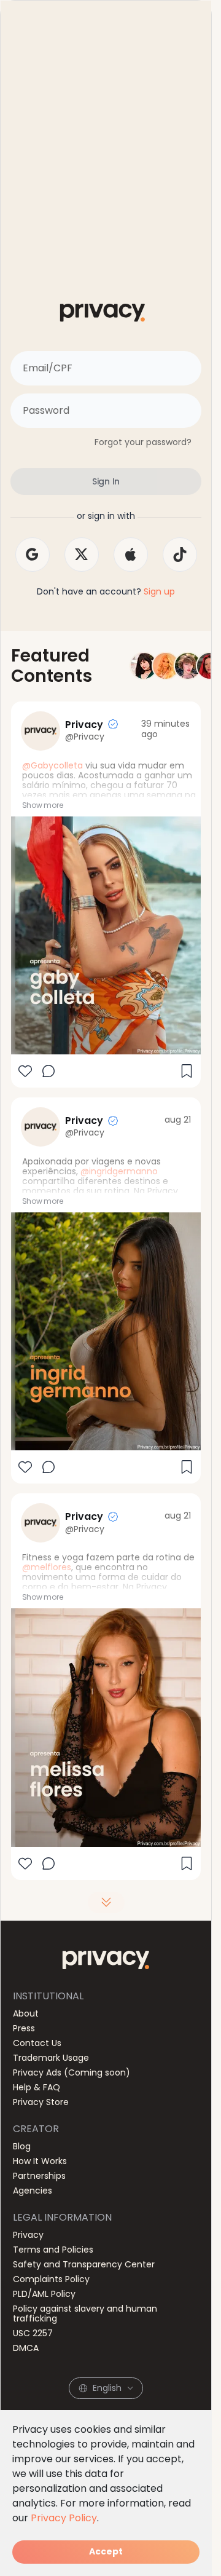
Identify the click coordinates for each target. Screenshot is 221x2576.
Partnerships (39, 2176)
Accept (106, 2551)
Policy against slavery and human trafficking (85, 2313)
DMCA (26, 2348)
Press (24, 2028)
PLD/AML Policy (44, 2294)
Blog (22, 2146)
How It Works (40, 2161)
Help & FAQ (37, 2087)
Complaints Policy (51, 2279)
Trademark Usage (51, 2058)
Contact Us (37, 2043)
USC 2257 (33, 2333)
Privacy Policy (64, 2518)
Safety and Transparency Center (84, 2264)
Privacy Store (41, 2102)
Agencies (33, 2191)
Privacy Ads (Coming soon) (72, 2072)
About (26, 2013)
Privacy (28, 2235)
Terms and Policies (53, 2250)
